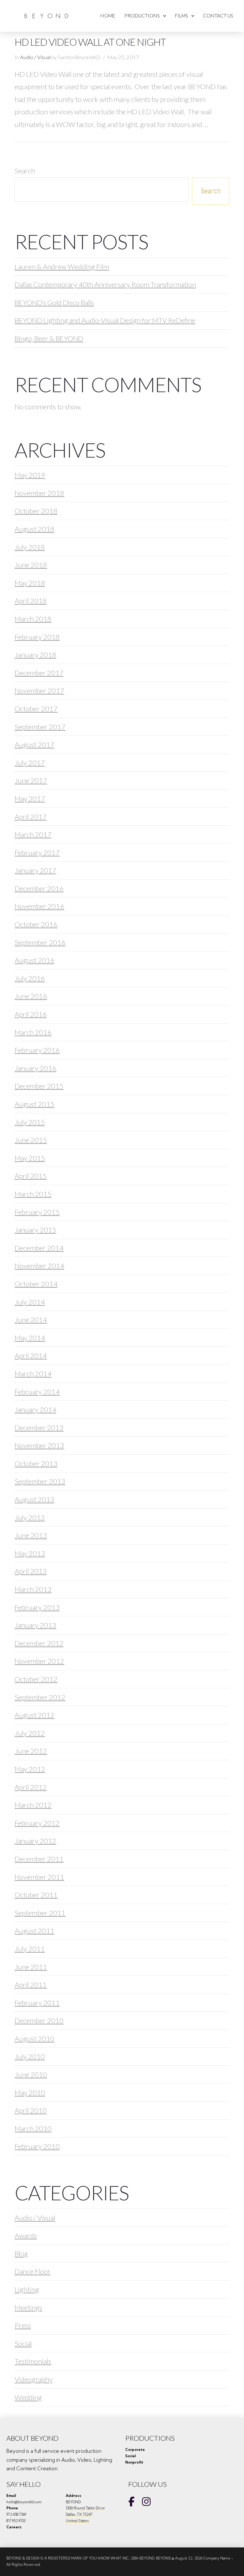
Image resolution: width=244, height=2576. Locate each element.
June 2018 (31, 565)
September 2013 (40, 1481)
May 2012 (30, 1769)
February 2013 (37, 1607)
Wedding (28, 2397)
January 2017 (35, 870)
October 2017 (36, 709)
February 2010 (37, 2146)
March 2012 (33, 1805)
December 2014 (39, 1248)
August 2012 (34, 1715)
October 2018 (36, 511)
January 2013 (35, 1625)
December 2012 (39, 1643)
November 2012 (39, 1661)
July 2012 (30, 1733)
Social (23, 2343)
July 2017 (30, 763)
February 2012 (37, 1823)
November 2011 (39, 1877)
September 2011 (40, 1913)
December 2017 (39, 673)
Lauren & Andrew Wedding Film (62, 267)
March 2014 (33, 1374)
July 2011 (30, 1949)
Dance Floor (33, 2271)
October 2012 (36, 1679)
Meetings (28, 2308)
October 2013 (36, 1463)
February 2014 (37, 1392)
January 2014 (35, 1409)
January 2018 (35, 655)
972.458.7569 (16, 2514)
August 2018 (34, 529)
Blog (21, 2254)
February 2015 (37, 1212)
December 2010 (39, 2020)
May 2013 (30, 1553)
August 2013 (34, 1499)
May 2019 (30, 475)
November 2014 (39, 1266)
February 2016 (37, 1050)
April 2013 (31, 1571)
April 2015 (31, 1176)
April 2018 (31, 601)
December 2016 (39, 888)
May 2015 (30, 1158)
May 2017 (30, 798)
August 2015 (34, 1104)
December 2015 (39, 1086)
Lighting (27, 2289)
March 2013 (33, 1589)
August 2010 (34, 2039)
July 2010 (30, 2056)
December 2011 (39, 1859)
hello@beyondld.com (24, 2502)
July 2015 (30, 1122)
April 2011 (31, 1985)
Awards (26, 2235)
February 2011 (37, 2003)
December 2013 (39, 1428)
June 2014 (31, 1320)
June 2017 (31, 780)
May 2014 (30, 1338)
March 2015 (33, 1194)
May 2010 (30, 2093)
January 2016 (35, 1068)
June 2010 (31, 2074)
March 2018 (33, 619)
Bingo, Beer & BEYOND (49, 338)
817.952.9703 (16, 2521)
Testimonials (33, 2361)
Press (23, 2325)
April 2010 (31, 2110)
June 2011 (31, 1967)
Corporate (135, 2450)
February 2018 (37, 637)
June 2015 (31, 1140)
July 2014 (30, 1302)
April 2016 (31, 1014)
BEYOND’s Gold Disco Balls (54, 302)
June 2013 (31, 1535)
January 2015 (35, 1230)
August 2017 (34, 745)
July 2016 (30, 978)
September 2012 (40, 1697)
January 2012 (35, 1841)
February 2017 (37, 852)
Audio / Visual (35, 57)
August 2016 (34, 960)
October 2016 (36, 924)
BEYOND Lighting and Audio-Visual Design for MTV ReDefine (105, 320)
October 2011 (36, 1895)
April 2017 (31, 817)
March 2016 (33, 1032)
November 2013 (39, 1445)
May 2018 (30, 583)
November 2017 (39, 691)
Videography (34, 2379)
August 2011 (34, 1931)
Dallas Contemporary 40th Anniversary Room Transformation (105, 284)
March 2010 (33, 2128)
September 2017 (40, 727)
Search (25, 171)
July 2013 (30, 1517)
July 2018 (30, 547)
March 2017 (33, 834)
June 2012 (31, 1751)
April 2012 (31, 1787)
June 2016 (31, 996)
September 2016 (40, 942)
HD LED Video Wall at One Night (90, 42)
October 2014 (36, 1284)
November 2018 (39, 493)
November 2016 (39, 906)
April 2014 (31, 1355)
